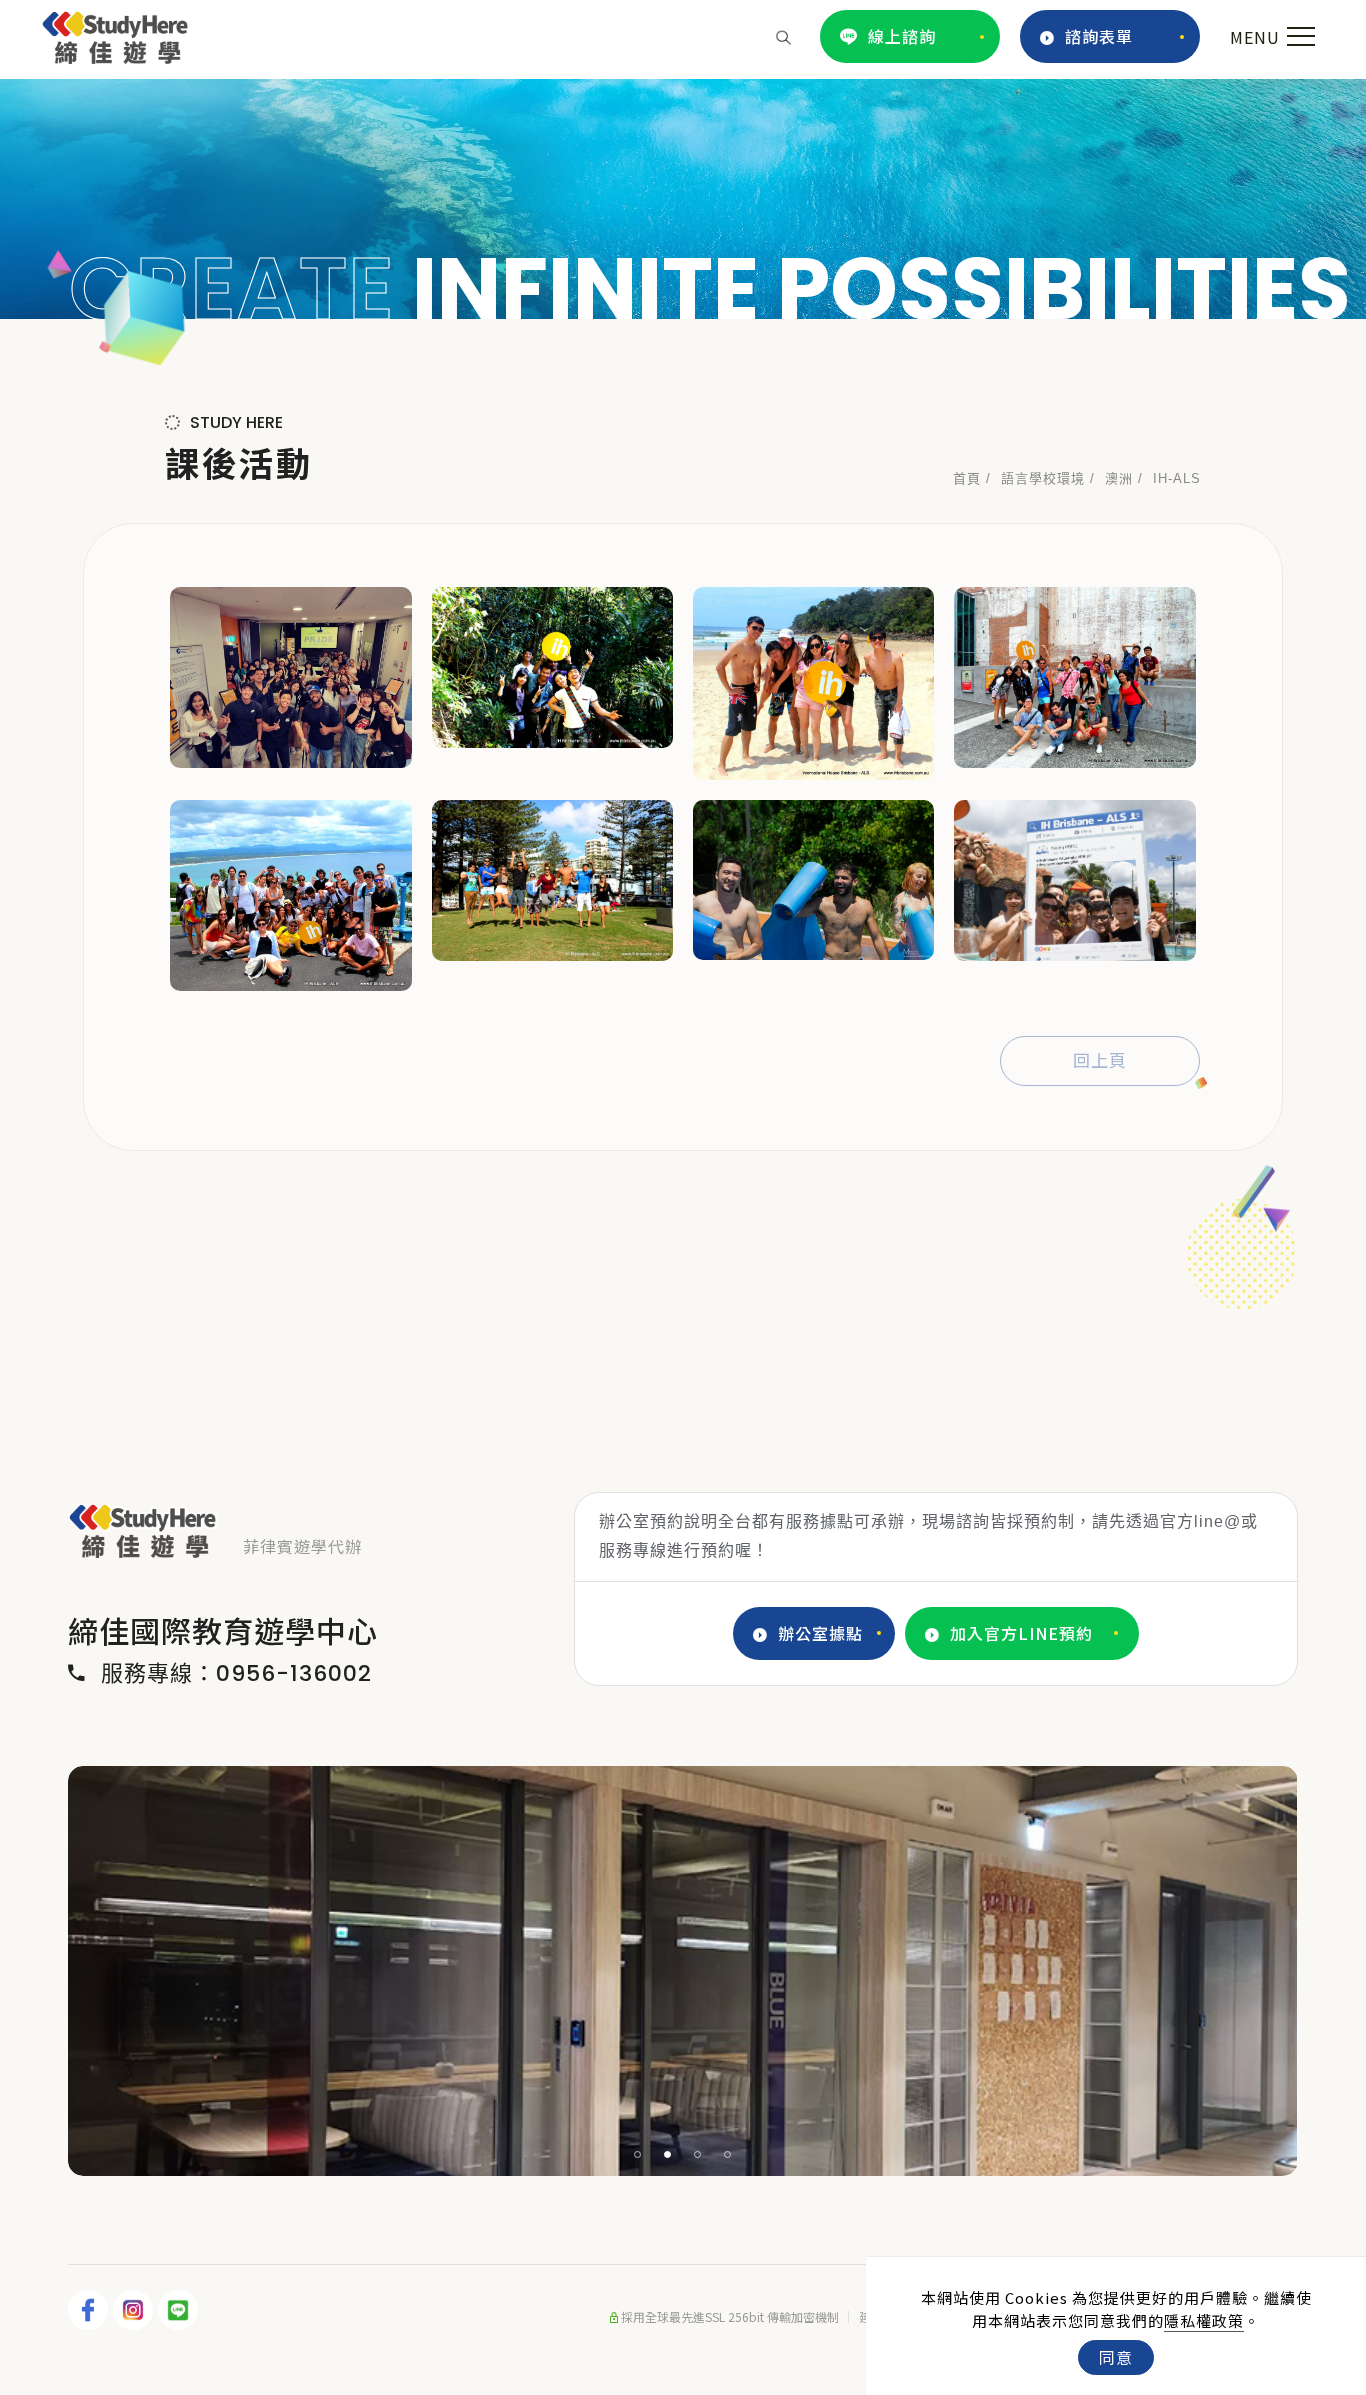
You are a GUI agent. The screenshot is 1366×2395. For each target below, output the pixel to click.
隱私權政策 (1204, 2320)
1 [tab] (638, 2154)
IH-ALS (1177, 478)
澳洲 (1119, 478)
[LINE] (180, 2310)
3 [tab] (698, 2154)
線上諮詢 (902, 36)
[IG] (135, 2310)
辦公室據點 (820, 1633)
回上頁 (1100, 1061)
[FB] (90, 2310)
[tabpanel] (683, 199)
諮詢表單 (1099, 36)
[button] (783, 36)
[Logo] (115, 34)
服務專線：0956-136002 (236, 1674)
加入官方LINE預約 (1021, 1633)
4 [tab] (728, 2154)
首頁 (967, 478)
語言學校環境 (1043, 478)
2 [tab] (668, 2154)
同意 (1116, 2357)
